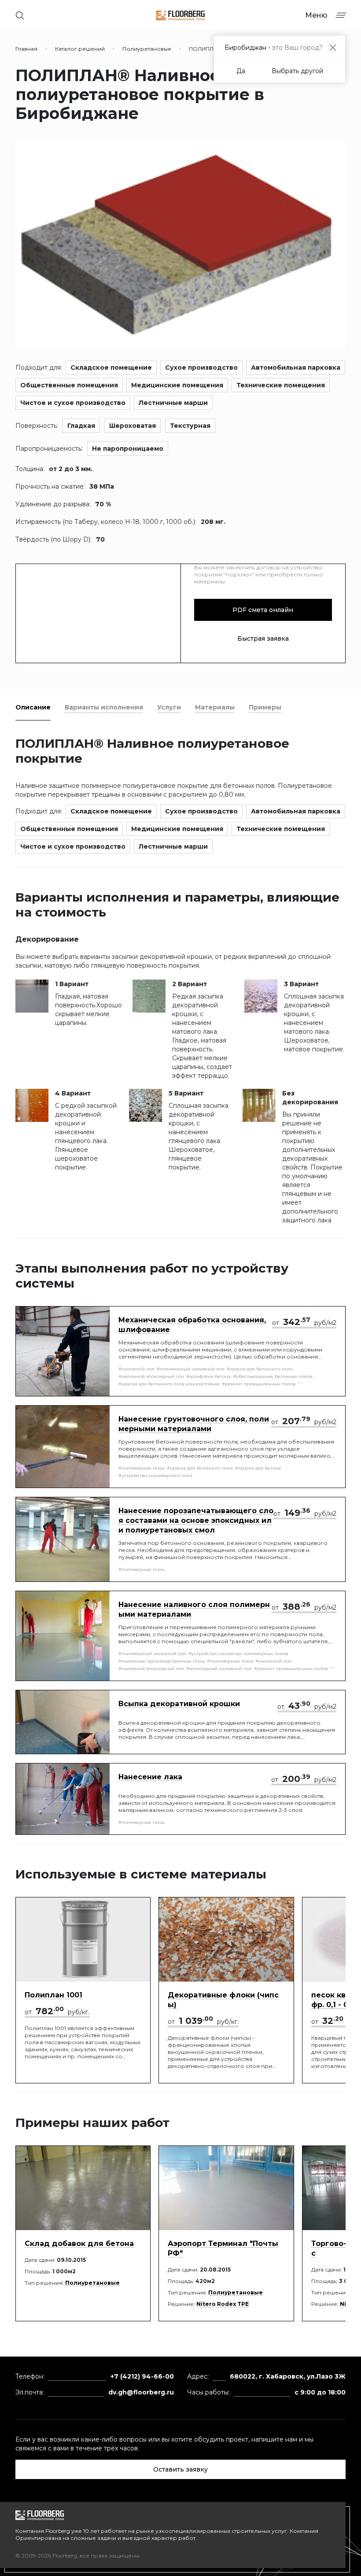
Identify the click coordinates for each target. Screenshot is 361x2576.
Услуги (169, 707)
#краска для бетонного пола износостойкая (169, 1384)
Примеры (265, 707)
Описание (33, 707)
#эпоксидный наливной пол (219, 1668)
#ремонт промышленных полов (259, 1384)
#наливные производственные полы (162, 1661)
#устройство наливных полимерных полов (238, 1654)
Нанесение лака (150, 1777)
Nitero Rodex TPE (223, 2304)
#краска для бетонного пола (260, 1369)
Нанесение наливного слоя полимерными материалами (194, 1609)
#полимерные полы (142, 1468)
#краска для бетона (258, 1468)
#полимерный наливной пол (191, 1369)
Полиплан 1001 (53, 1995)
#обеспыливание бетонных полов (273, 1376)
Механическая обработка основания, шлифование (192, 1325)
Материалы (215, 707)
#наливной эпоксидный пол (151, 1376)
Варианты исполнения (104, 707)
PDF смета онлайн (263, 610)
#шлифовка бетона (208, 1376)
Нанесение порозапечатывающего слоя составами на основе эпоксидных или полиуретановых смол (196, 1520)
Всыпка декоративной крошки (179, 1704)
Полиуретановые (92, 2283)
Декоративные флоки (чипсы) (223, 2000)
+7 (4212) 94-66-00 (142, 2376)
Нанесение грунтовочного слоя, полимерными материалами (194, 1424)
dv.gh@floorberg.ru (141, 2392)
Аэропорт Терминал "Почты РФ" (223, 2248)
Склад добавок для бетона (79, 2244)
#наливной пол (136, 1369)
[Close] (333, 47)
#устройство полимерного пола (155, 1475)
